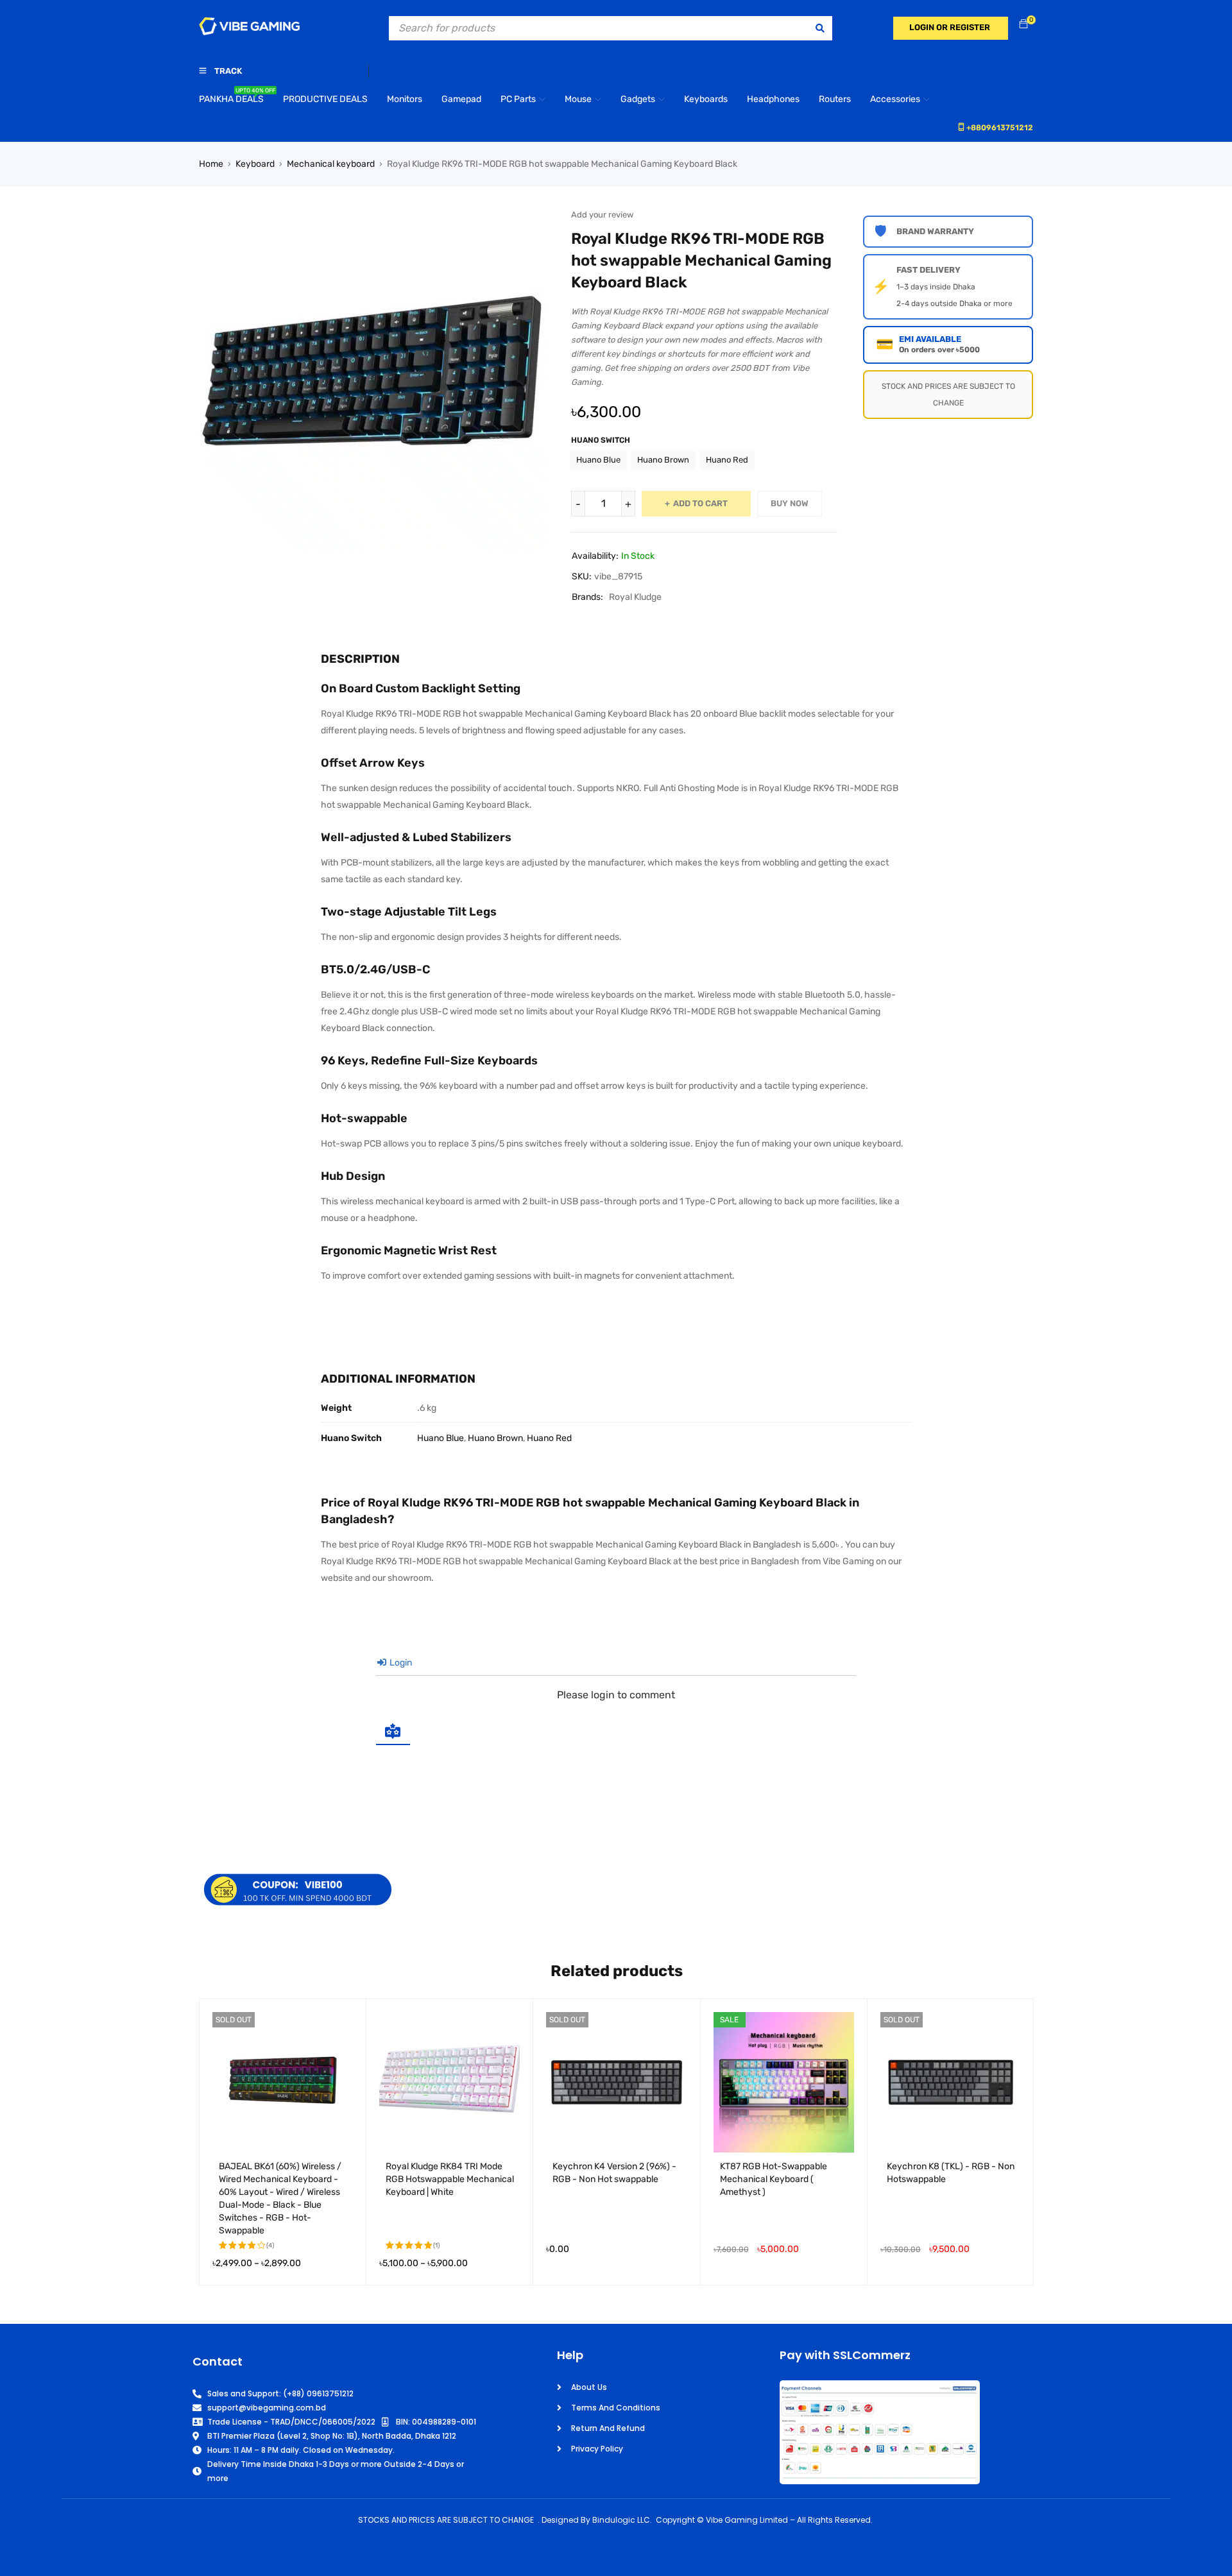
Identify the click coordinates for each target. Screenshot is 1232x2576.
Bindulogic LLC (621, 2520)
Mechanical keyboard (331, 164)
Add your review (602, 215)
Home (211, 164)
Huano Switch (601, 440)
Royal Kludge (635, 597)
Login (400, 1663)
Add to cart (700, 503)
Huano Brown (663, 460)
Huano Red (727, 460)
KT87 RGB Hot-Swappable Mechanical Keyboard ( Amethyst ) (774, 2179)
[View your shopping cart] (1023, 25)
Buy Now (790, 503)
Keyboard (255, 164)
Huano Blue (598, 460)
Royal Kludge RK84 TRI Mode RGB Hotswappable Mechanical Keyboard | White (450, 2179)
